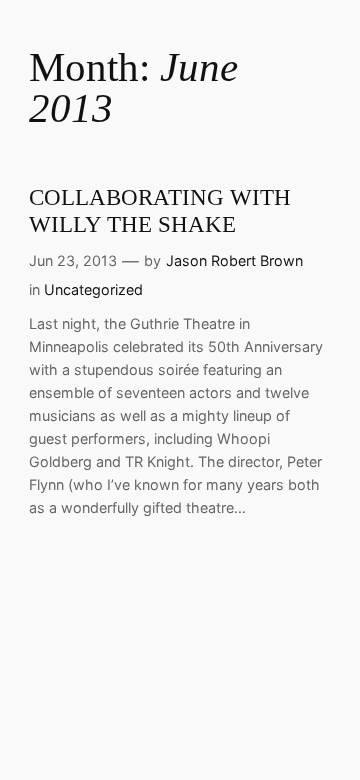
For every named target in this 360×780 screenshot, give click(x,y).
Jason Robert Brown (234, 260)
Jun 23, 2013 (73, 260)
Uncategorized (93, 289)
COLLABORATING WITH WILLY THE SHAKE (160, 211)
